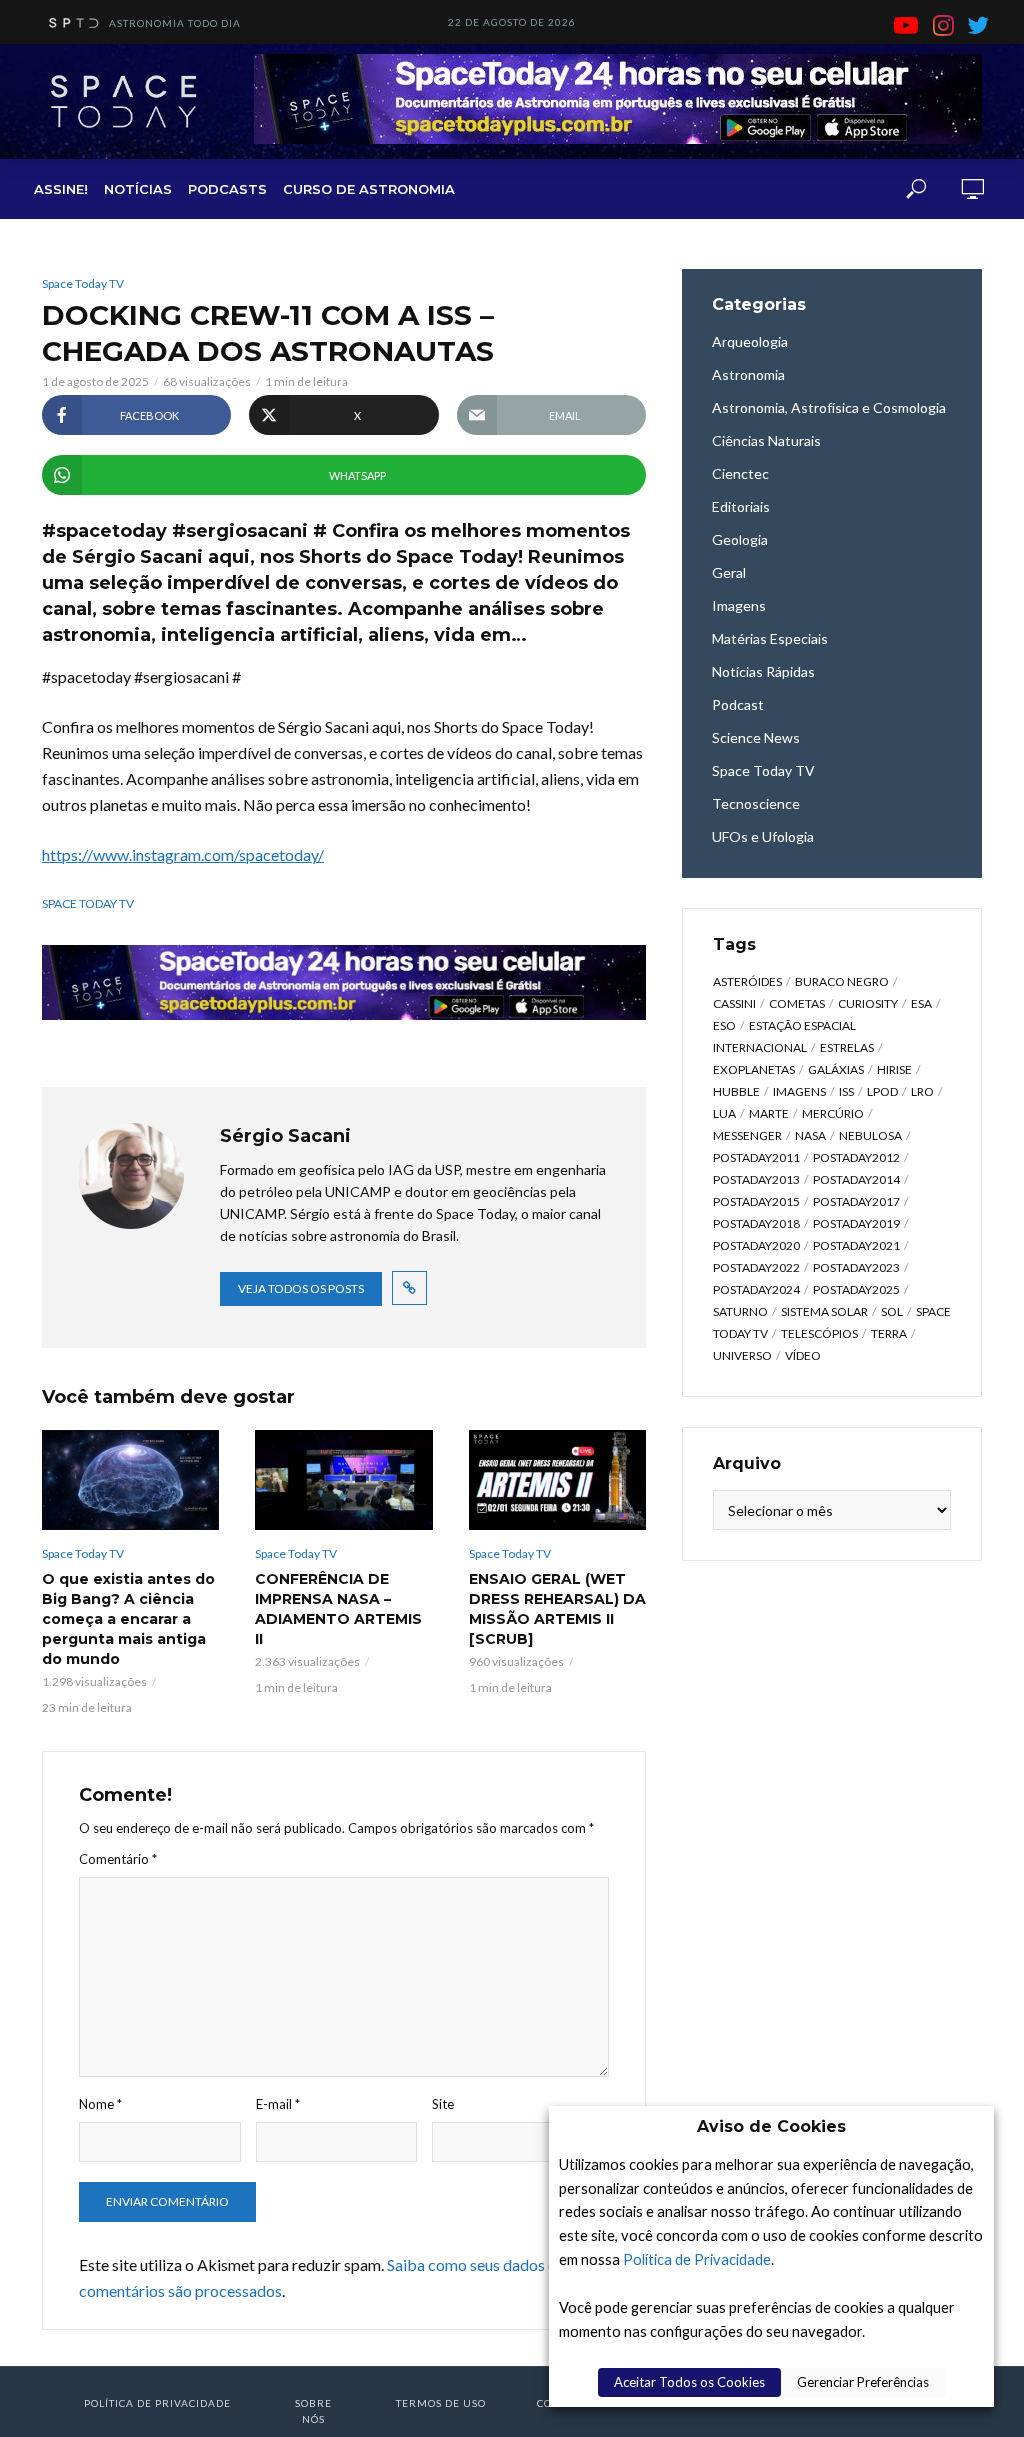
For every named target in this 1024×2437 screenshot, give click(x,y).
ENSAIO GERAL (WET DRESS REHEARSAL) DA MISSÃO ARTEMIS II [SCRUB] (557, 1609)
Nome (100, 2104)
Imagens (799, 1091)
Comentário (118, 1859)
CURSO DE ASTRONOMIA (369, 189)
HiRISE (894, 1069)
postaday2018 (756, 1223)
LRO (922, 1091)
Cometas (797, 1003)
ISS (846, 1091)
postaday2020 (756, 1245)
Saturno (740, 1311)
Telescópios (819, 1333)
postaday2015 (756, 1201)
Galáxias (836, 1069)
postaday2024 (756, 1289)
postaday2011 (756, 1157)
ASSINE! (61, 189)
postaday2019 (856, 1223)
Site (443, 2104)
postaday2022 (756, 1267)
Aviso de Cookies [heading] (771, 2126)
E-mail (278, 2104)
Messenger (747, 1135)
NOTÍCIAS (138, 189)
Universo (742, 1355)
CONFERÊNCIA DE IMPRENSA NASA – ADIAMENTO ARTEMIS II (338, 1609)
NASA (810, 1135)
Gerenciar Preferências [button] (863, 2382)
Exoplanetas (754, 1069)
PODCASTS (227, 189)
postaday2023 (856, 1267)
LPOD (882, 1091)
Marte (769, 1113)
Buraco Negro (842, 981)
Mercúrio (833, 1113)
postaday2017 (856, 1201)
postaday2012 (856, 1157)
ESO (724, 1025)
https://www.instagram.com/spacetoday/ (183, 854)
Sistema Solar (824, 1311)
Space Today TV (83, 283)
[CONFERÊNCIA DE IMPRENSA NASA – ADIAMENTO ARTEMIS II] (343, 1480)
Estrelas (847, 1047)
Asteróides (747, 981)
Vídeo (803, 1355)
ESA (921, 1003)
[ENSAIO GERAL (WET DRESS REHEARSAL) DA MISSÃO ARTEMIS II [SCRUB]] (557, 1480)
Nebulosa (870, 1135)
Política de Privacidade (697, 2259)
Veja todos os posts (301, 1288)
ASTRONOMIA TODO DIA (175, 23)
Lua (724, 1113)
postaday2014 (856, 1179)
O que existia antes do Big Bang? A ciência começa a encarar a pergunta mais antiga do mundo (128, 1619)
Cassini (734, 1003)
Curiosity (868, 1003)
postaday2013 (756, 1179)
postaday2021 (856, 1245)
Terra (889, 1333)
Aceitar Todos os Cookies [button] (689, 2382)
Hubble (736, 1091)
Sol (892, 1311)
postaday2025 (856, 1289)
